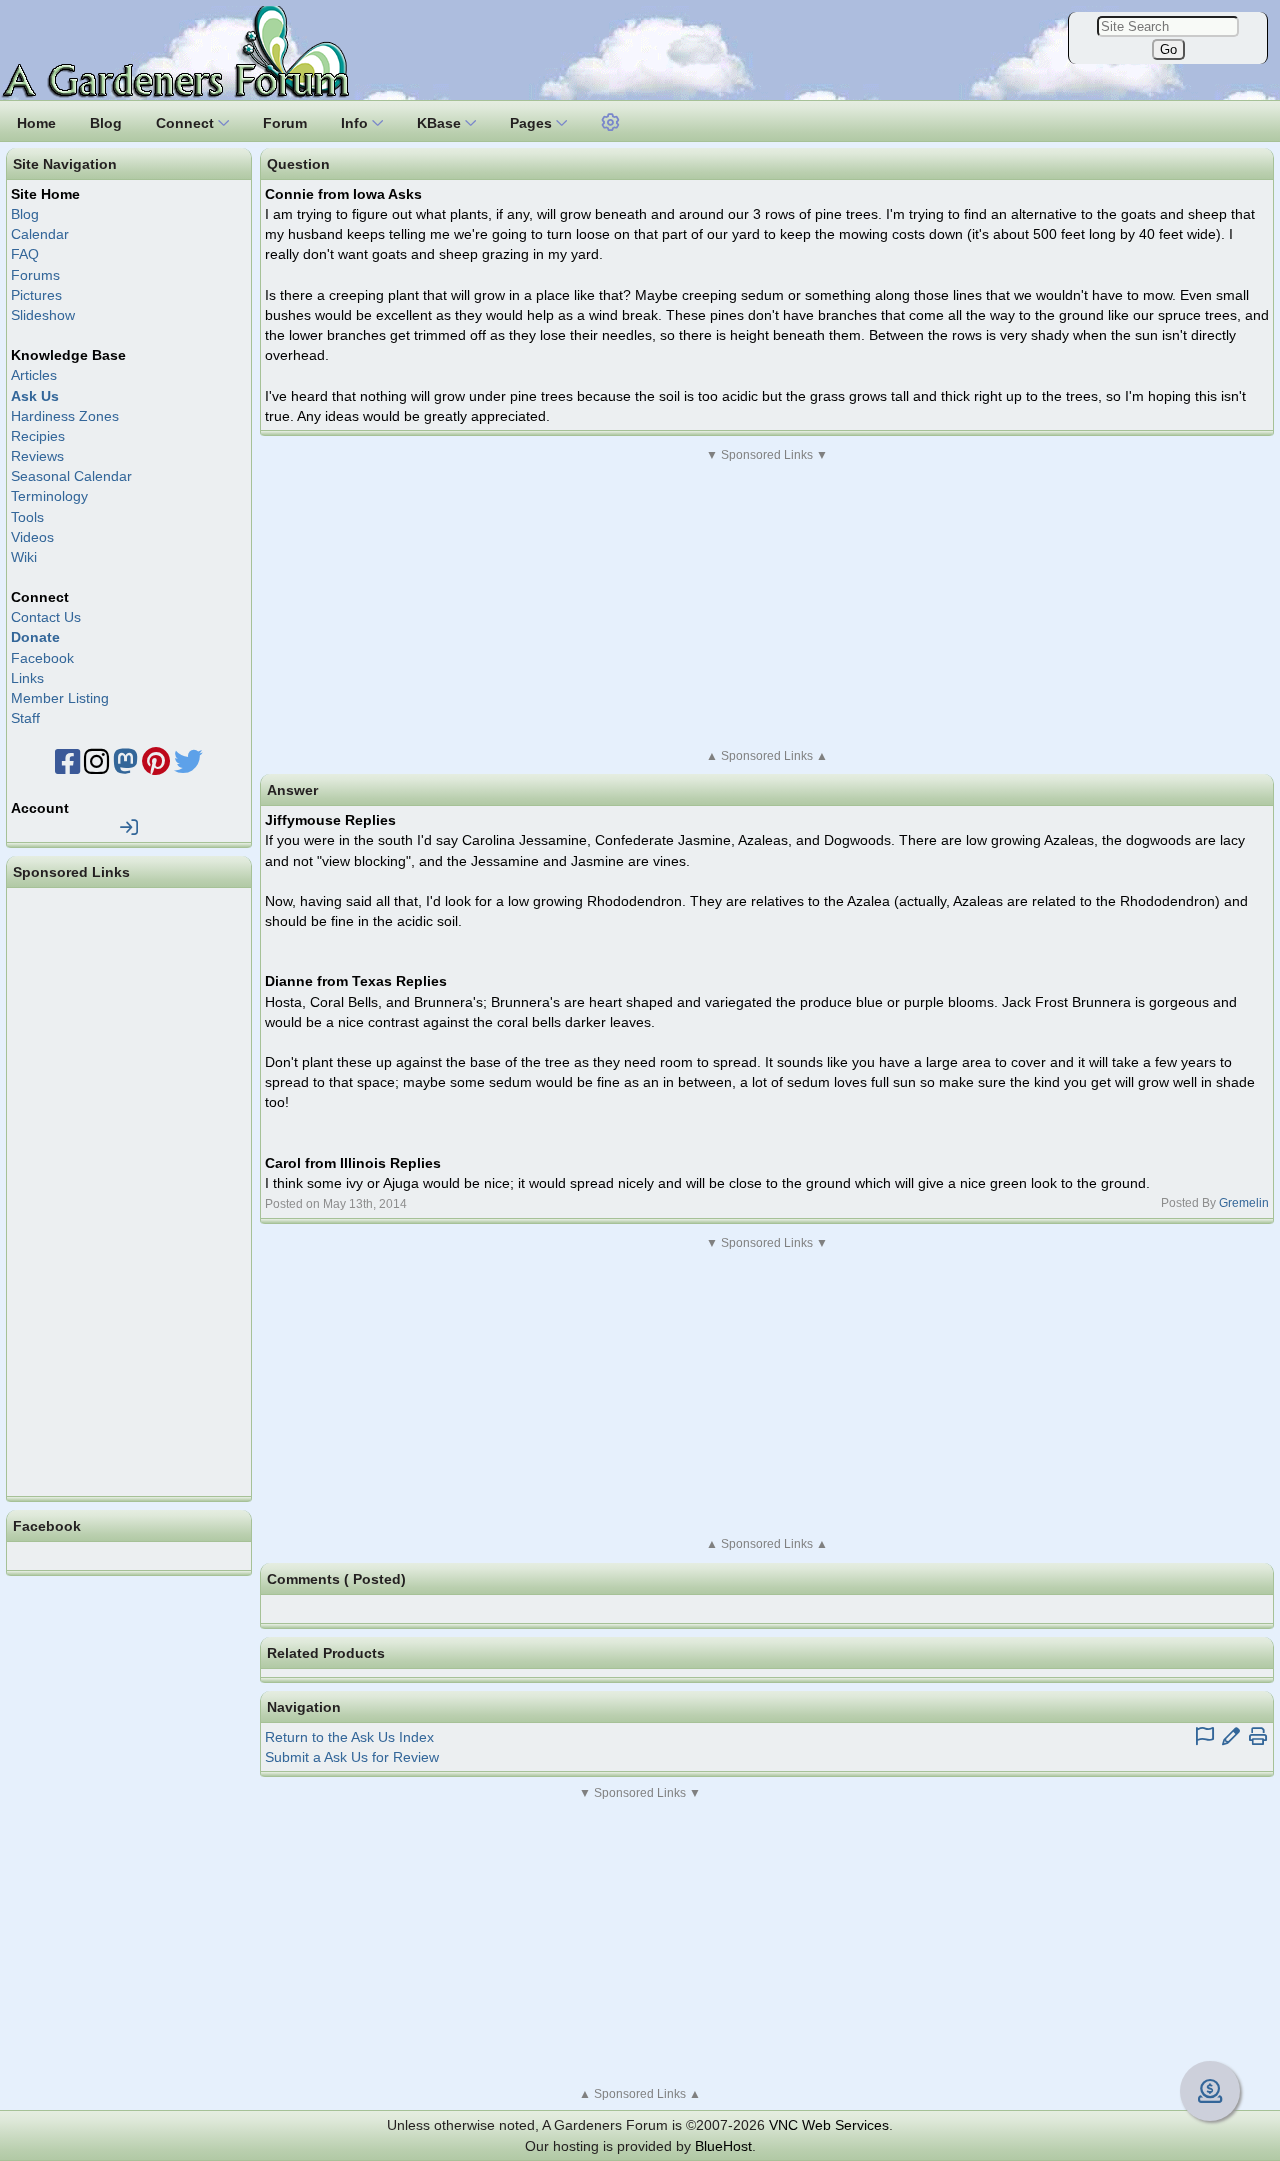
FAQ (25, 254)
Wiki (24, 557)
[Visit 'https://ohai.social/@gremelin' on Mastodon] (125, 767)
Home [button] (36, 123)
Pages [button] (533, 123)
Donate (35, 637)
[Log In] (129, 828)
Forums (35, 275)
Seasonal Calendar (71, 476)
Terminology (49, 496)
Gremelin (1244, 1203)
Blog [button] (106, 123)
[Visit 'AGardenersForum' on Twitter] (188, 767)
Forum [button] (285, 123)
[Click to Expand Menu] (608, 123)
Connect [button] (187, 123)
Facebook (42, 658)
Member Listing (60, 698)
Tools (27, 517)
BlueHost (723, 2146)
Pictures (36, 295)
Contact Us (46, 617)
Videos (32, 537)
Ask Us (35, 396)
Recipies (38, 436)
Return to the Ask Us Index (349, 1737)
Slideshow (43, 315)
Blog (25, 214)
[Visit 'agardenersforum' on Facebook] (67, 767)
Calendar (40, 234)
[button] (611, 120)
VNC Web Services (829, 2125)
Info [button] (356, 123)
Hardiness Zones (65, 416)
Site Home (45, 194)
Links (27, 678)
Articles (34, 375)
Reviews (37, 456)
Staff (25, 718)
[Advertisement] (767, 605)
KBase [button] (441, 123)
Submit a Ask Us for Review (352, 1757)
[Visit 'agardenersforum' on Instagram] (96, 767)
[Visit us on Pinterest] (156, 767)
